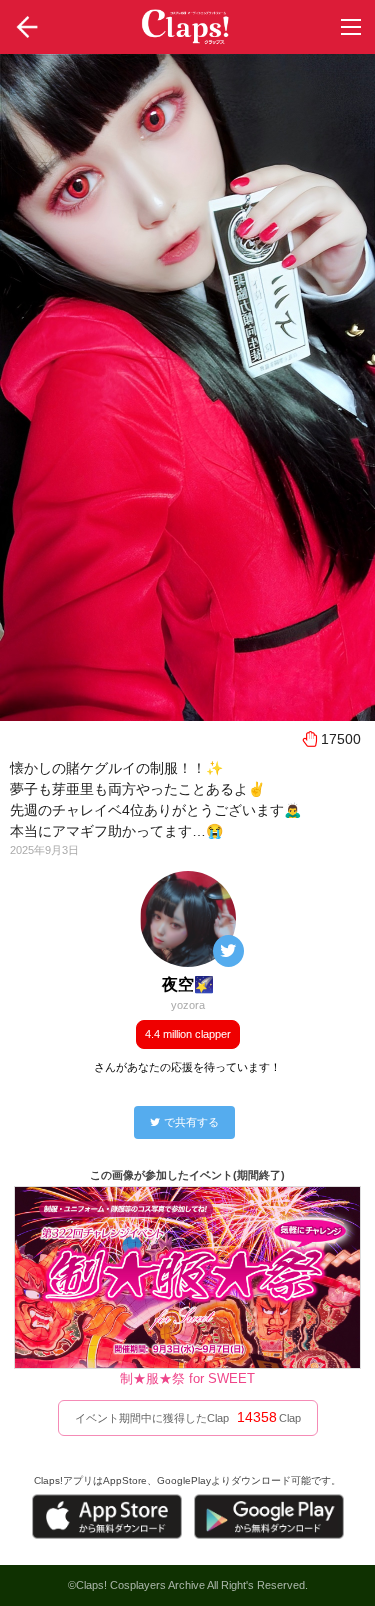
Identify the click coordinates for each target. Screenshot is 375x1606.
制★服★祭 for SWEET (187, 1378)
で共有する (191, 1122)
